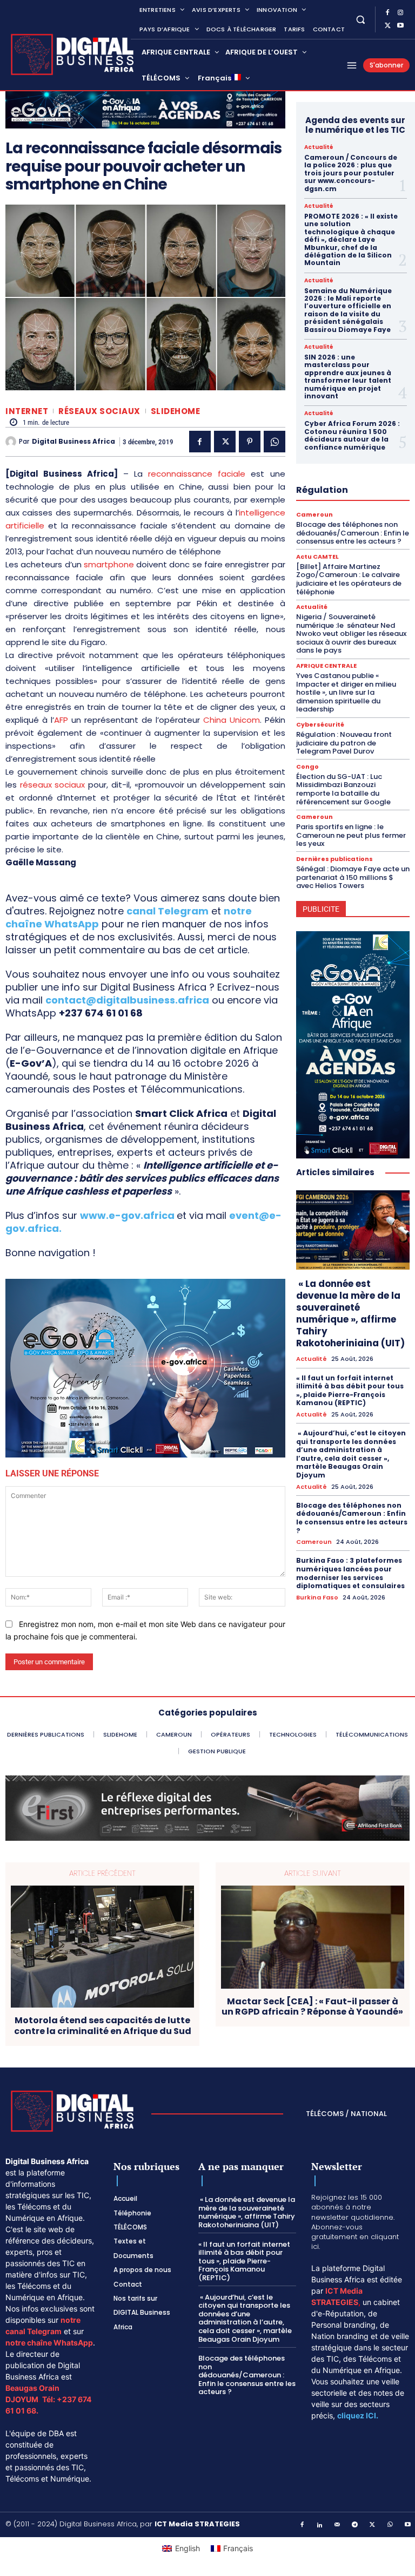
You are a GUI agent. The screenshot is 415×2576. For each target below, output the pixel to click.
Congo (307, 767)
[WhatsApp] (275, 442)
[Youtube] (400, 26)
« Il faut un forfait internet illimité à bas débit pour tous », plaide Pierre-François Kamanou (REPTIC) (350, 1391)
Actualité (319, 147)
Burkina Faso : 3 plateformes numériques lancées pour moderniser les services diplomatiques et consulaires (351, 1573)
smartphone (109, 564)
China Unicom (232, 720)
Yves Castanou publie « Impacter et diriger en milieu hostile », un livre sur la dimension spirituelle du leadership (346, 692)
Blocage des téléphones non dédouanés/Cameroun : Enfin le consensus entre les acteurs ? (353, 533)
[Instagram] (400, 13)
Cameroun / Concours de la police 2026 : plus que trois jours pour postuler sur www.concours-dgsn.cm (351, 173)
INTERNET (27, 411)
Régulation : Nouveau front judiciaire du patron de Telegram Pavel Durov (344, 743)
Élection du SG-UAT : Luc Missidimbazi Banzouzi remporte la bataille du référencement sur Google (343, 789)
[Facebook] (387, 13)
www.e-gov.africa (127, 1215)
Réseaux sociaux (99, 411)
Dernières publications (334, 859)
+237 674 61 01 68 (101, 1013)
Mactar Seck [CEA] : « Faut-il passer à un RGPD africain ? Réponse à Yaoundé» (312, 2006)
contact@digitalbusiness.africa (127, 1000)
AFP (61, 720)
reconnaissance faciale (197, 474)
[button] (360, 19)
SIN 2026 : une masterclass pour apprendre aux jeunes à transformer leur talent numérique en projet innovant (348, 377)
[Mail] (338, 2525)
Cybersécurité (320, 725)
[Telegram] (355, 2525)
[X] (387, 26)
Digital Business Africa (73, 442)
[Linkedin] (320, 2525)
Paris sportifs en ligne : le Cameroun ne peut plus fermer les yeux (351, 835)
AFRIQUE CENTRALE (326, 666)
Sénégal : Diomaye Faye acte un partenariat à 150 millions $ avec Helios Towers (353, 877)
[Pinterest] (250, 442)
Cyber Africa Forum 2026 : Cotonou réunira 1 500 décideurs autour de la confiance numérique (352, 435)
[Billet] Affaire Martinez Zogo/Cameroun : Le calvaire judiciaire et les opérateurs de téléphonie (349, 579)
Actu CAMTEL (317, 557)
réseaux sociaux (53, 785)
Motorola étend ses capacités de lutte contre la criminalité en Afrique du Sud (103, 2025)
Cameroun (314, 515)
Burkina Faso (317, 1598)
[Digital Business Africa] (12, 442)
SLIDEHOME (176, 411)
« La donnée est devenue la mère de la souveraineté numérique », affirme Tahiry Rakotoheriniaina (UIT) (350, 1313)
